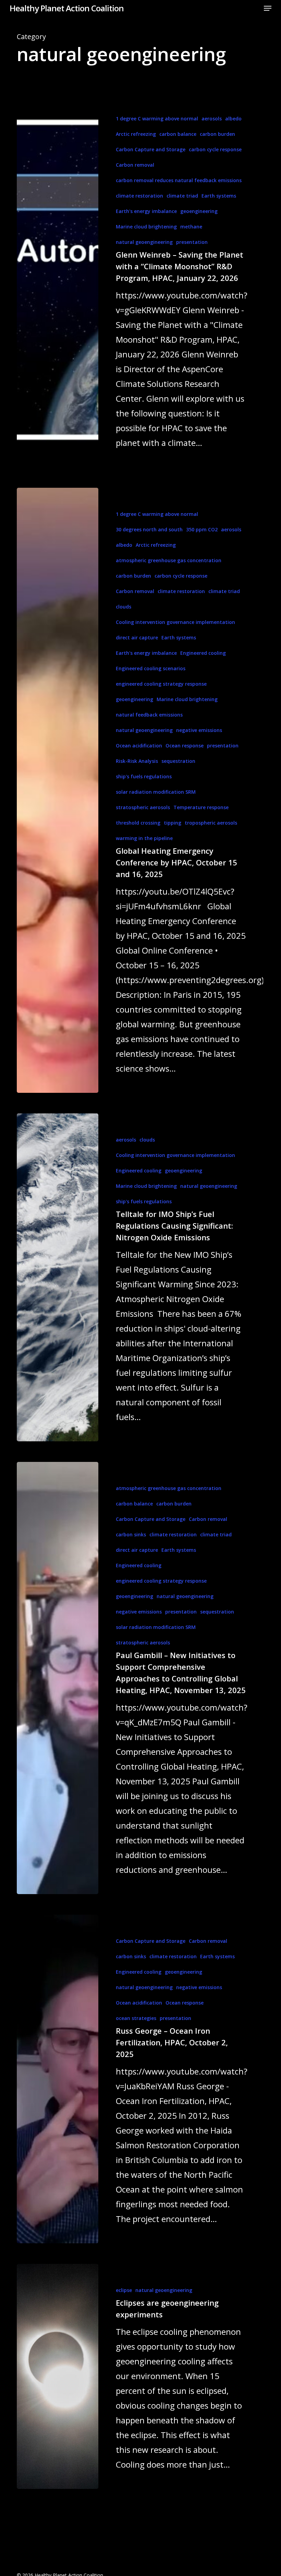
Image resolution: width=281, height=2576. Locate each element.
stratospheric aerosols (143, 807)
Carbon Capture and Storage (151, 149)
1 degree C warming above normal (157, 119)
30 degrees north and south (149, 529)
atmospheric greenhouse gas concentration (169, 560)
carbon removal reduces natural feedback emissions (179, 180)
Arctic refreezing (136, 134)
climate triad (182, 196)
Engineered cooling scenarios (151, 668)
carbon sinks (131, 1534)
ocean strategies (136, 2018)
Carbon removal (135, 165)
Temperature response (201, 807)
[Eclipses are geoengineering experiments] (58, 2376)
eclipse (124, 2290)
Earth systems (219, 196)
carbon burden (217, 134)
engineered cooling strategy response (161, 684)
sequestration (178, 761)
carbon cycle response (215, 149)
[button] (268, 8)
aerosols (212, 119)
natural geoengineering (144, 242)
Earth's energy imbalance (146, 211)
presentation (192, 242)
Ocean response (185, 746)
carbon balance (178, 134)
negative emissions (199, 730)
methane (191, 227)
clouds (124, 607)
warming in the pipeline (144, 838)
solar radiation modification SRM (156, 792)
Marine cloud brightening (146, 227)
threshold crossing (138, 823)
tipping (173, 823)
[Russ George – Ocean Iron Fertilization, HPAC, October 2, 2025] (58, 2079)
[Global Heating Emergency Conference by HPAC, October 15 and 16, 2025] (58, 790)
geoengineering (199, 211)
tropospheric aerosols (211, 823)
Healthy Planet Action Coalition (67, 8)
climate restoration (139, 196)
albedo (233, 119)
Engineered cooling (203, 653)
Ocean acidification (139, 746)
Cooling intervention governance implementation (175, 622)
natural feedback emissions (149, 715)
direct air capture (137, 637)
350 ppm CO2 (202, 529)
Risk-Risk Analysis (137, 761)
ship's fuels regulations (144, 776)
